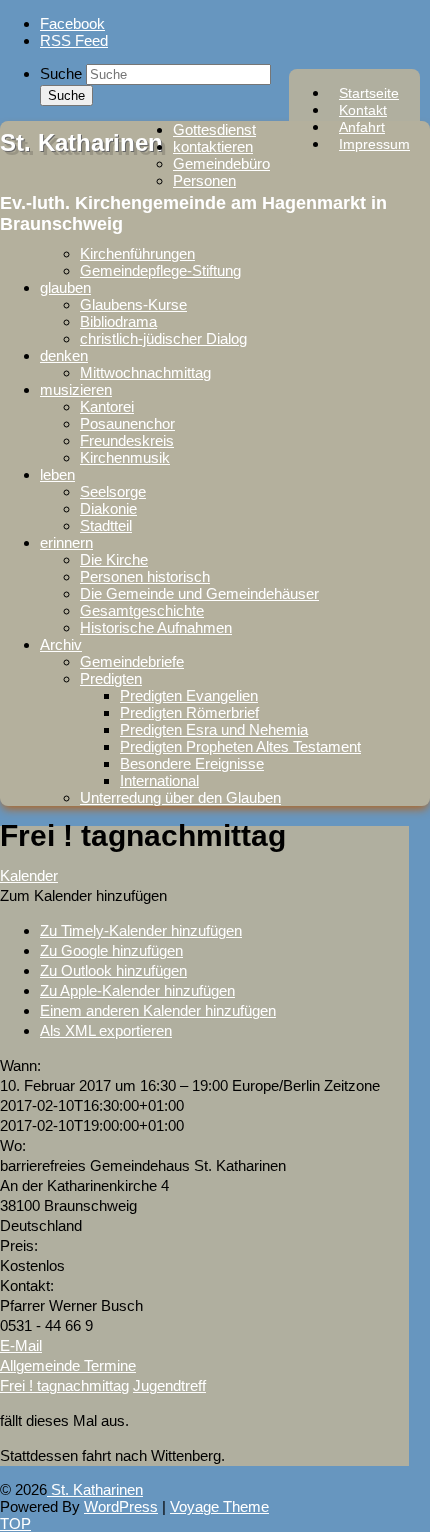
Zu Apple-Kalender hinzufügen (137, 990)
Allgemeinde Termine (68, 1365)
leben (57, 474)
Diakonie (108, 508)
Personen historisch (145, 576)
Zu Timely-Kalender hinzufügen (141, 930)
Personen (204, 180)
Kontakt (363, 110)
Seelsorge (113, 491)
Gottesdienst (214, 129)
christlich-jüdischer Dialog (163, 338)
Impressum (374, 144)
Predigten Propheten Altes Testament (240, 746)
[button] (83, 895)
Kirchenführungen (137, 253)
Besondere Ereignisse (192, 763)
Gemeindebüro (221, 163)
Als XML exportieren (106, 1030)
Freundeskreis (127, 440)
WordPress (121, 1506)
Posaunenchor (127, 423)
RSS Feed (74, 40)
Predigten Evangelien (189, 695)
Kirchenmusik (125, 457)
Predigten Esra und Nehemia (214, 729)
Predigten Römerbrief (189, 712)
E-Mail (21, 1345)
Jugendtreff (169, 1385)
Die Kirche (114, 559)
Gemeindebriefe (132, 661)
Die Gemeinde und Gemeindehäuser (199, 593)
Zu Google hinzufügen (111, 950)
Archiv (61, 644)
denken (64, 355)
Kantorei (107, 406)
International (159, 780)
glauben (65, 287)
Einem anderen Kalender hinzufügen (158, 1010)
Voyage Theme (219, 1506)
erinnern (66, 542)
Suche (61, 73)
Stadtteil (106, 525)
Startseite (369, 93)
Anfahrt (362, 127)
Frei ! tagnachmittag (64, 1385)
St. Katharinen (81, 142)
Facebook (72, 23)
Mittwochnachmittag (145, 372)
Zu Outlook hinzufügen (113, 970)
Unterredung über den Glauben (180, 797)
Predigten (111, 678)
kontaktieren (213, 146)
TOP (15, 1523)
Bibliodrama (118, 321)
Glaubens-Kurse (133, 304)
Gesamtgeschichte (142, 610)
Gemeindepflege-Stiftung (160, 270)
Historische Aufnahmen (156, 627)
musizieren (76, 389)
